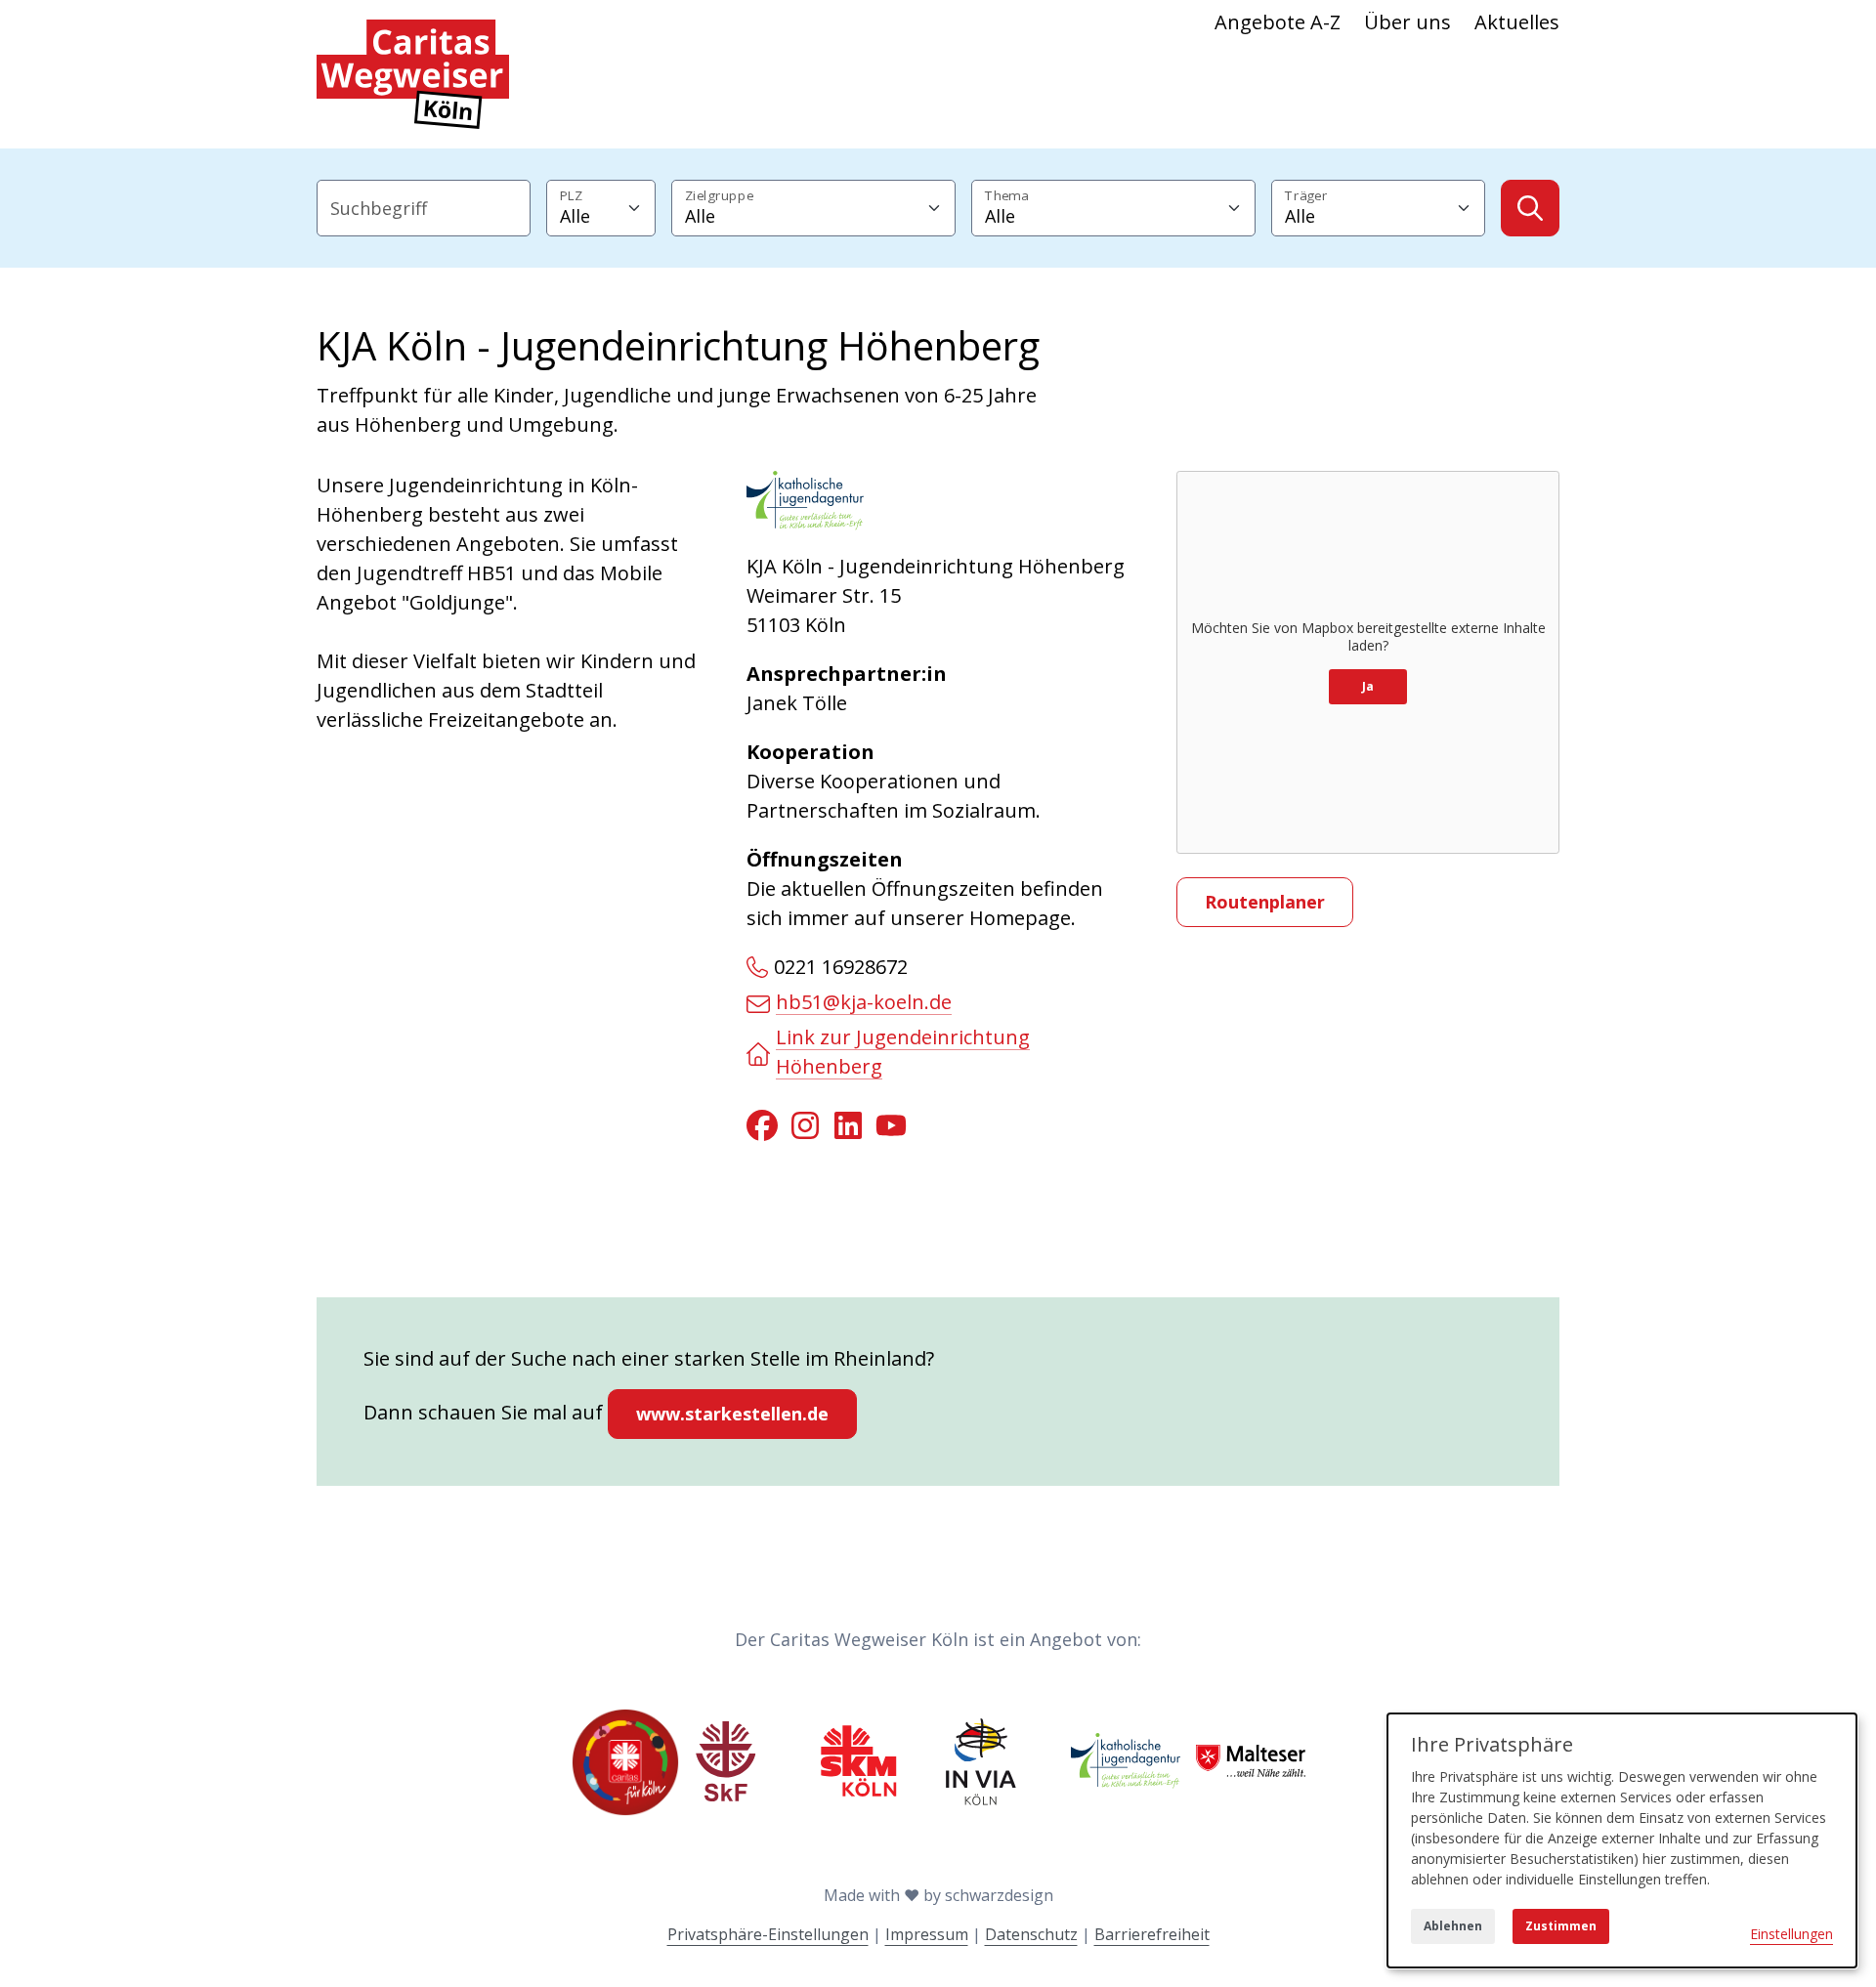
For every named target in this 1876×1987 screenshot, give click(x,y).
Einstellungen (1791, 1934)
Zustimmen (1561, 1926)
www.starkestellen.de (732, 1414)
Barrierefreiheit (1152, 1934)
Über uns (1407, 22)
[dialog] (1622, 1840)
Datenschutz (1031, 1934)
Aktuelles (1517, 22)
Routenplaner (1265, 902)
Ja (1368, 686)
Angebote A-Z (1278, 22)
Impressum (927, 1934)
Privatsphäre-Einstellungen (768, 1934)
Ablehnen (1453, 1926)
